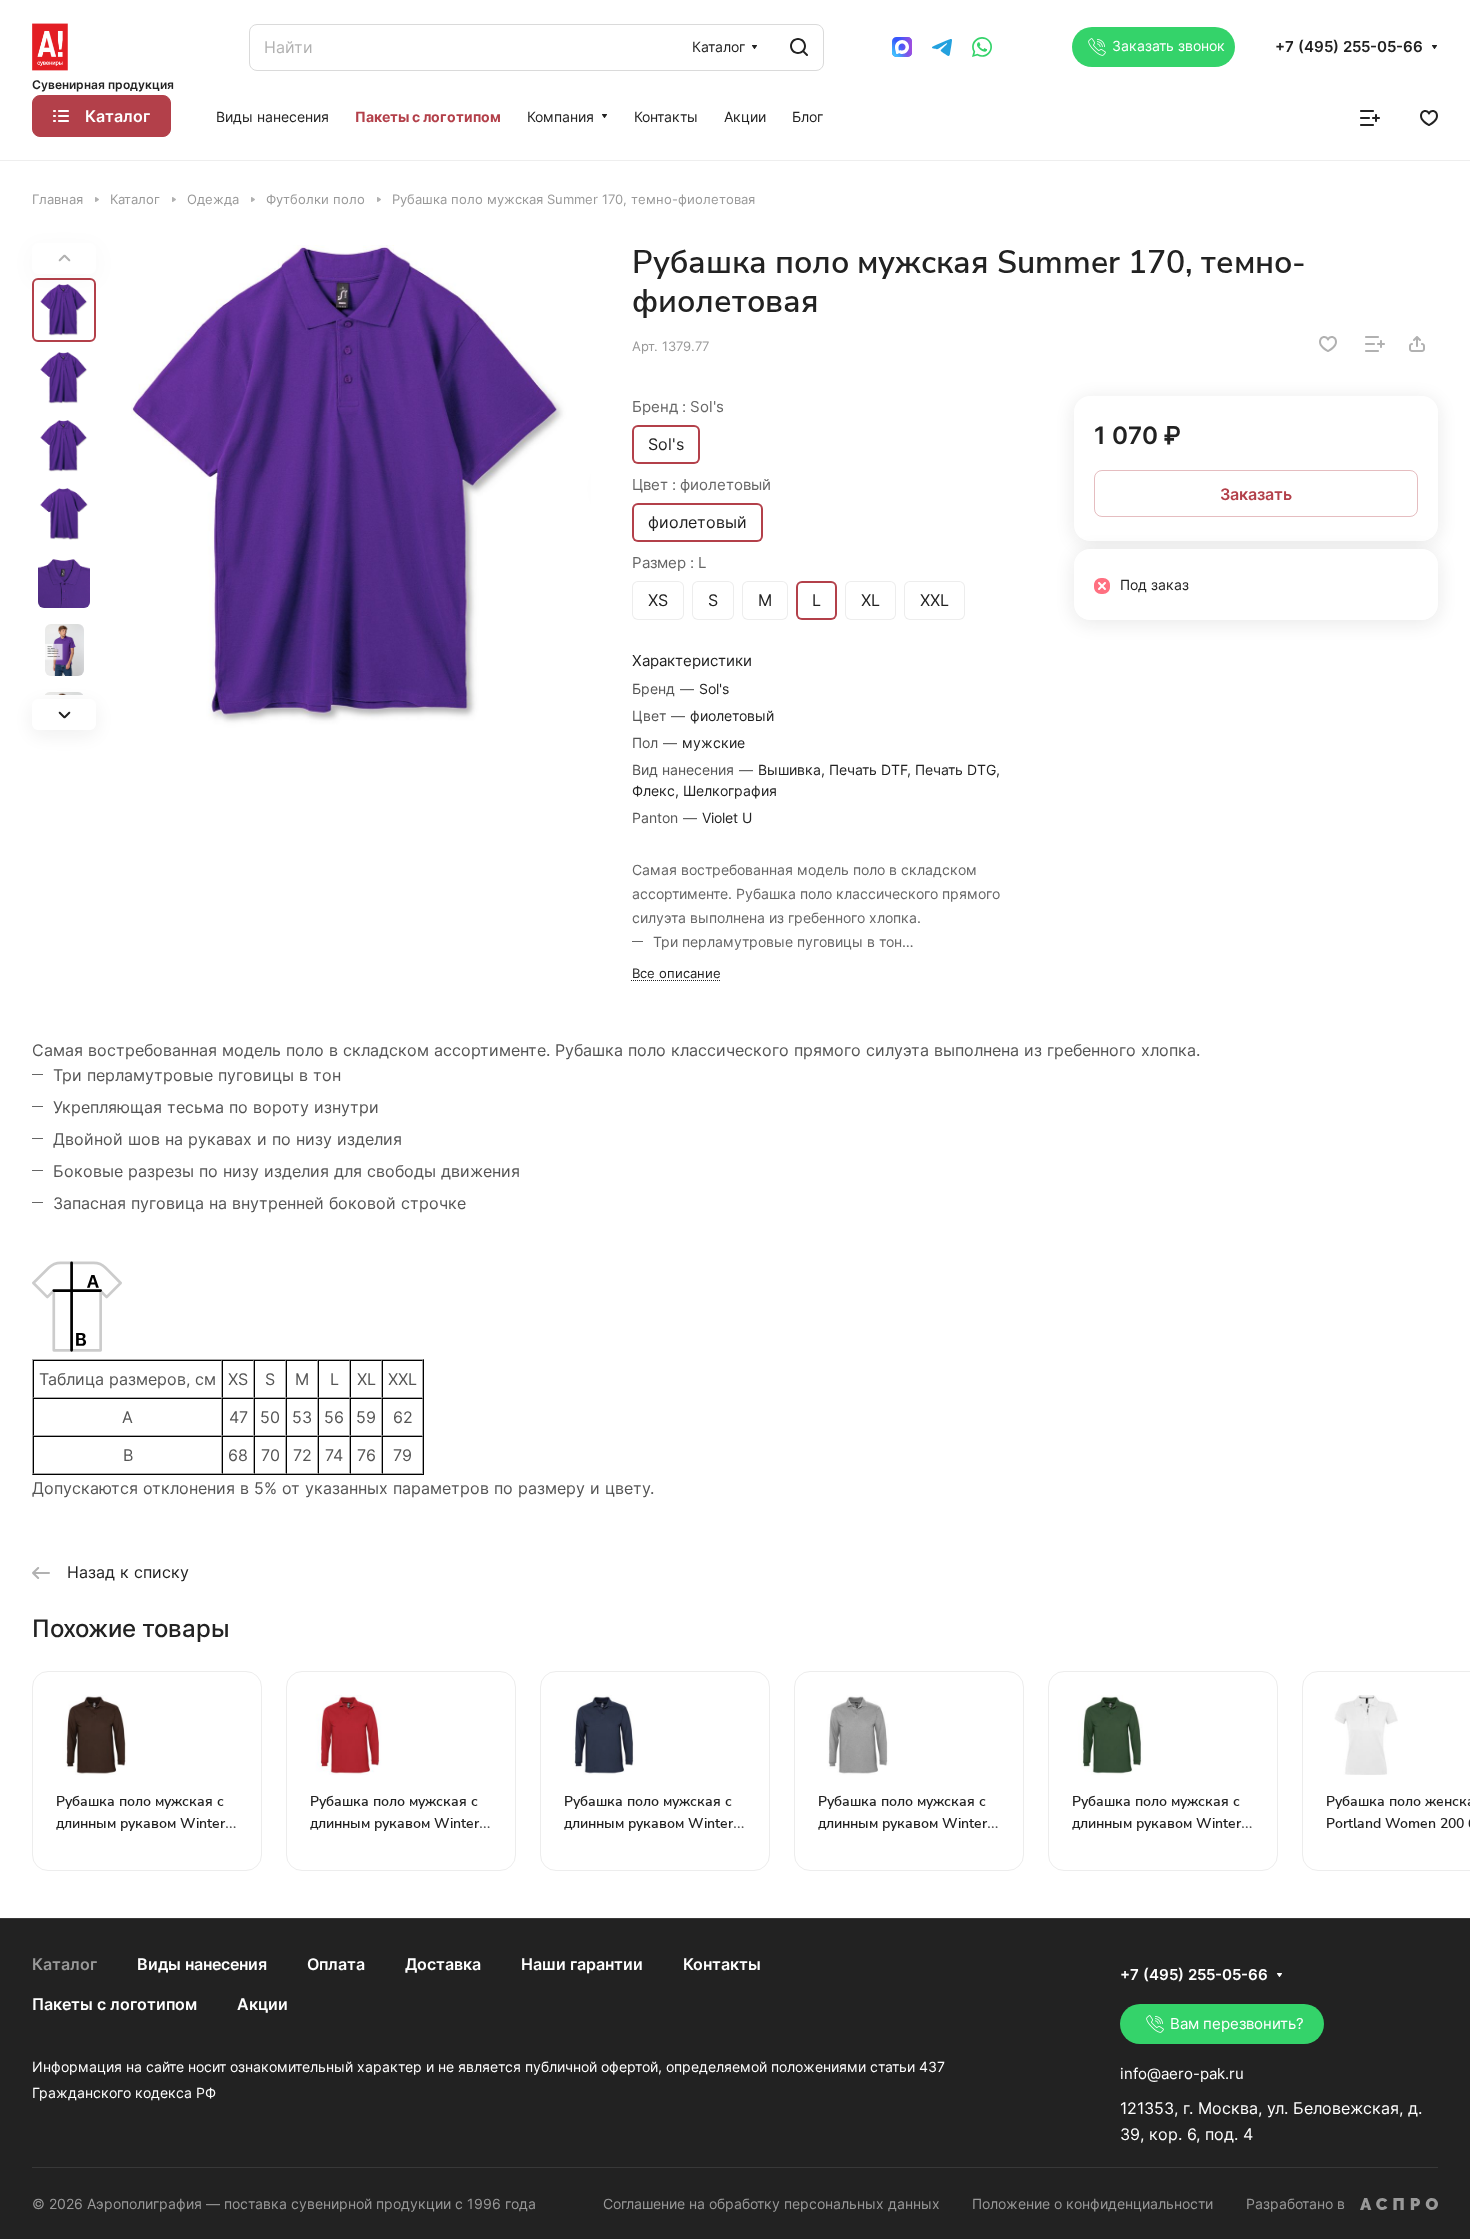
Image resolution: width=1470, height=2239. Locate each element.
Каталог (64, 1964)
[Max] (902, 47)
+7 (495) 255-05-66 (1349, 47)
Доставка (443, 1964)
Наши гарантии (582, 1964)
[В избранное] (1328, 344)
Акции (262, 2004)
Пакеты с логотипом (114, 2004)
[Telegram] (942, 47)
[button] (64, 714)
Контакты (722, 1964)
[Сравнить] (1375, 344)
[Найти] (799, 47)
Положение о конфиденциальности (1092, 2203)
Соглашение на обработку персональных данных (771, 2203)
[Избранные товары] (1429, 116)
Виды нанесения (202, 1964)
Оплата (336, 1964)
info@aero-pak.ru (1182, 2073)
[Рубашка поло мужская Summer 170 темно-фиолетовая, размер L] (349, 486)
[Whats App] (982, 47)
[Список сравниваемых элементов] (1370, 116)
